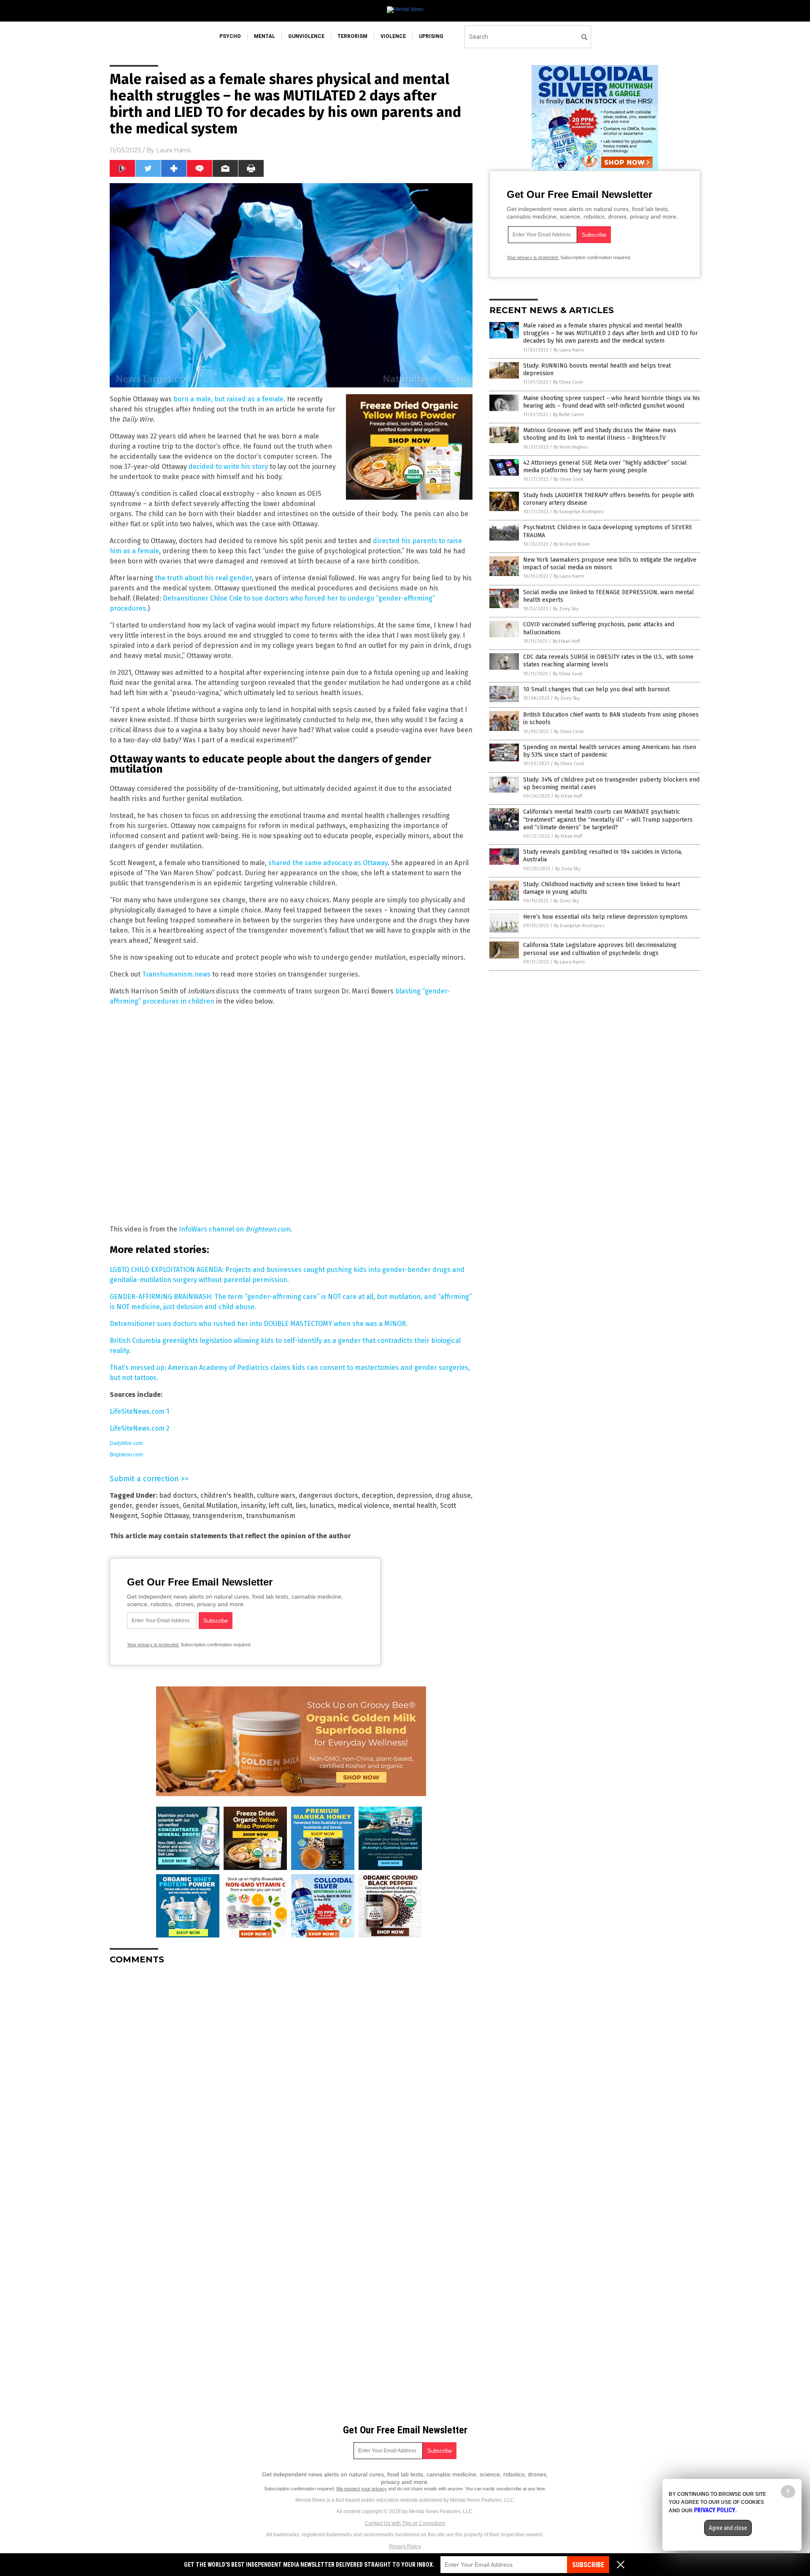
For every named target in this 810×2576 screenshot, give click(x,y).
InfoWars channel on (235, 1229)
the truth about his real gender (203, 578)
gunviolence (306, 36)
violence (393, 36)
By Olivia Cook (568, 382)
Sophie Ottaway (165, 1516)
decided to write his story (228, 467)
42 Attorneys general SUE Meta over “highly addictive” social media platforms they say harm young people (605, 467)
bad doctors (178, 1495)
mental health (415, 1506)
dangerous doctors (328, 1495)
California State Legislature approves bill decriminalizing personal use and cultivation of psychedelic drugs (600, 949)
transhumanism (271, 1516)
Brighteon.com (126, 1455)
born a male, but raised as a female (228, 399)
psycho (230, 36)
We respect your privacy (362, 2489)
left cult (281, 1506)
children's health (227, 1495)
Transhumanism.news (176, 974)
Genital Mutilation (210, 1506)
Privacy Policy (405, 2546)
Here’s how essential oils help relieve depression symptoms (605, 917)
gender (121, 1506)
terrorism (352, 36)
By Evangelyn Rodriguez (579, 512)
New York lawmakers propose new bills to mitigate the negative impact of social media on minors (610, 564)
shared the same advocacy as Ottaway (328, 863)
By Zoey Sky (566, 609)
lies (301, 1506)
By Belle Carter (569, 415)
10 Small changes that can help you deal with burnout (596, 689)
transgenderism (217, 1516)
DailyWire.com (126, 1443)
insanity (253, 1506)
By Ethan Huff (566, 641)
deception (377, 1495)
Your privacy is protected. (153, 1645)
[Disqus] (291, 2077)
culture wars (276, 1495)
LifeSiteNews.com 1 (139, 1411)
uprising (431, 36)
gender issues (157, 1506)
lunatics (322, 1506)
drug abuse (453, 1495)
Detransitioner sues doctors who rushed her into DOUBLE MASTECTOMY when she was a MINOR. (259, 1324)
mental (265, 36)
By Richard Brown (572, 544)
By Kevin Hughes (571, 447)
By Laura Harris (569, 350)
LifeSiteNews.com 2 (140, 1428)
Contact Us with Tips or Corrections (405, 2523)
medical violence (363, 1506)
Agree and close (728, 2528)
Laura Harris (173, 150)
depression (414, 1495)
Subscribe (588, 2565)
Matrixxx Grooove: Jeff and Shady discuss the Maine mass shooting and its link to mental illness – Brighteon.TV (600, 434)
